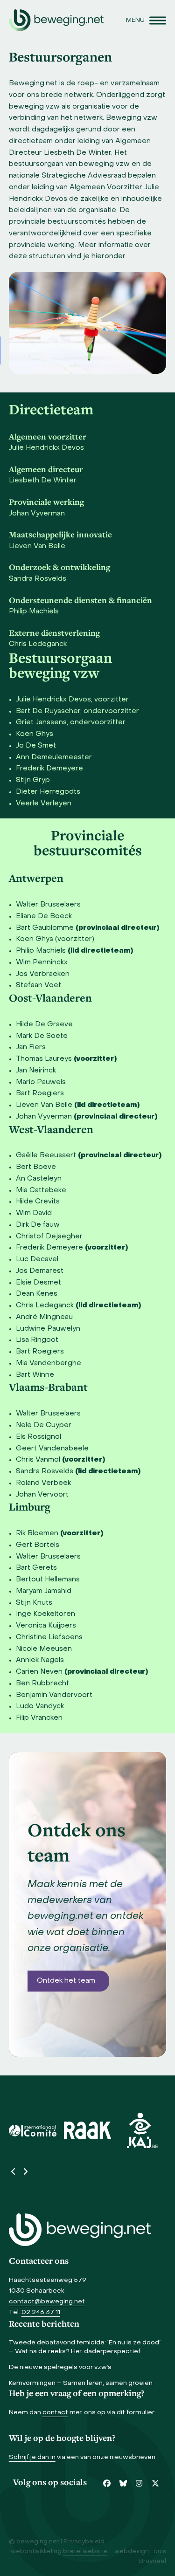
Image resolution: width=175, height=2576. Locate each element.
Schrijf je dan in (32, 2457)
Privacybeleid (84, 2542)
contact (55, 2413)
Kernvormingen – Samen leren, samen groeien (81, 2383)
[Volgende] (25, 2171)
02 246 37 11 (41, 2312)
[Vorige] (14, 2171)
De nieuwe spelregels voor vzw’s (60, 2367)
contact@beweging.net (47, 2302)
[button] (146, 20)
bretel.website (85, 2552)
